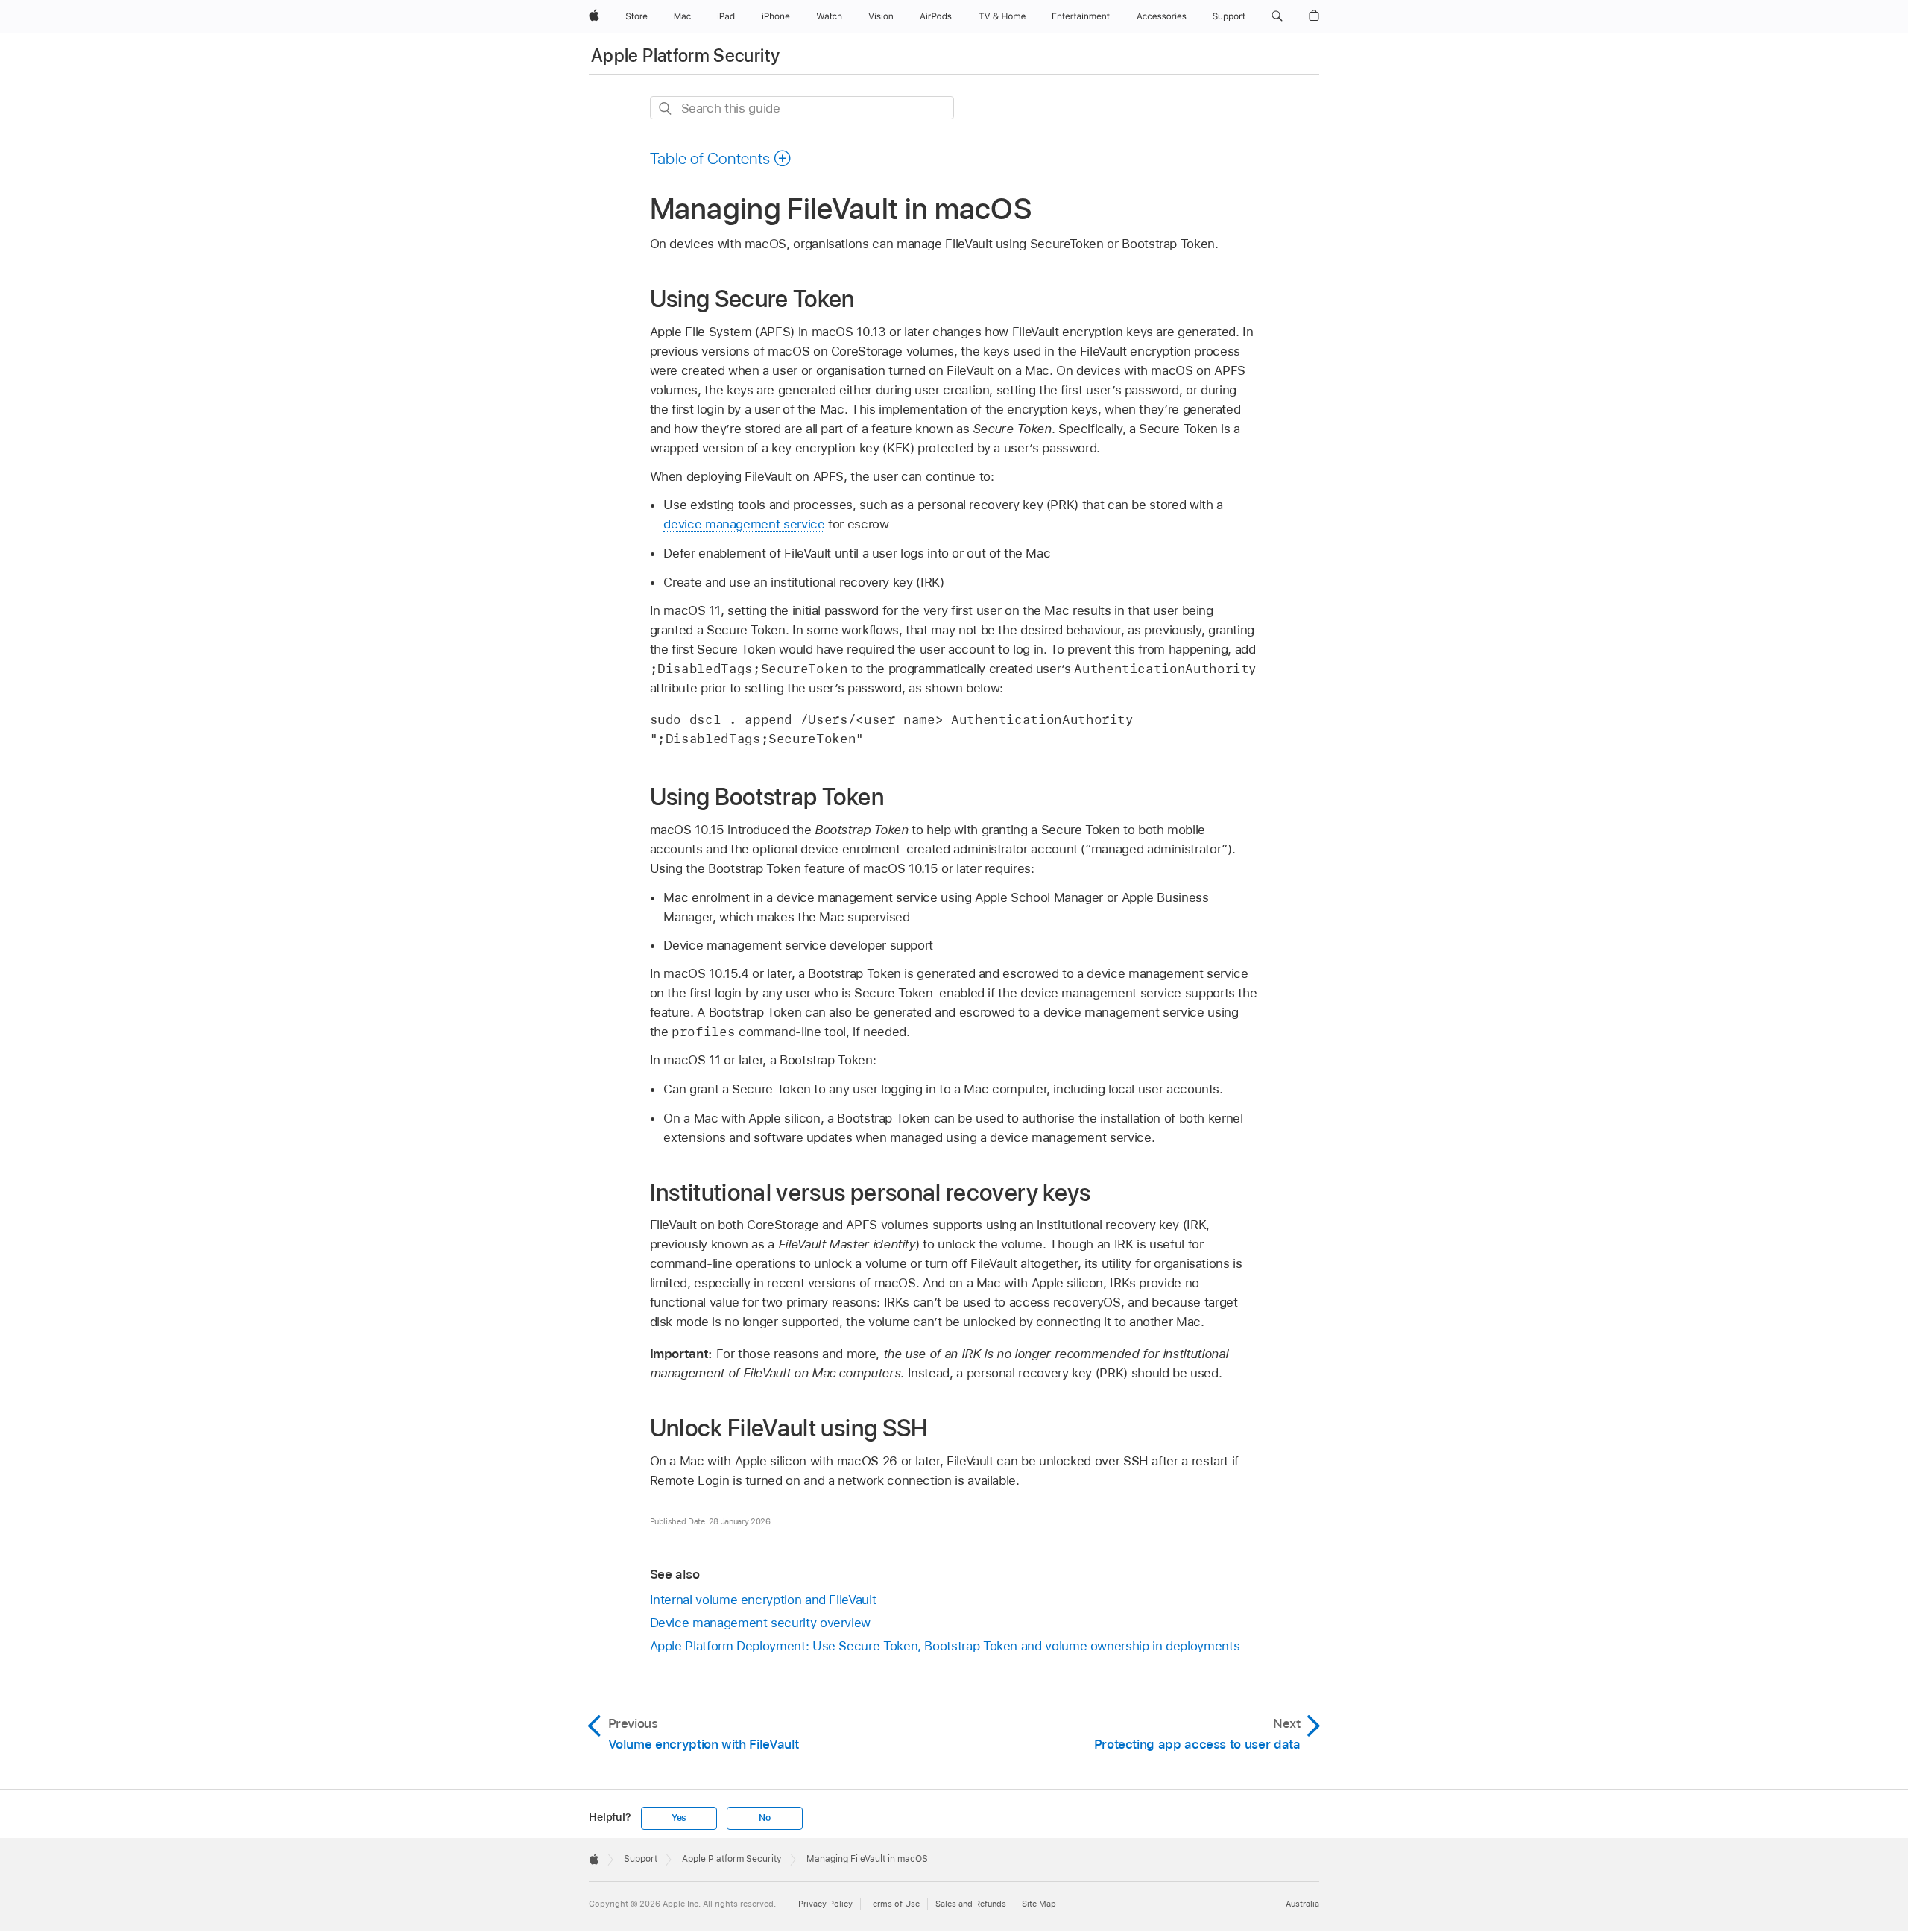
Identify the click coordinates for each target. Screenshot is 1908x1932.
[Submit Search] (666, 108)
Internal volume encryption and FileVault (763, 1600)
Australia (1302, 1904)
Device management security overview (761, 1623)
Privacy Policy (825, 1904)
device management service (744, 524)
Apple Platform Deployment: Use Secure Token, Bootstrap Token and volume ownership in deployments (945, 1646)
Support (641, 1859)
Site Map (1039, 1904)
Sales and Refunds (971, 1904)
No (765, 1818)
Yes (679, 1818)
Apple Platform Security (685, 56)
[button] (1277, 16)
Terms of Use (894, 1904)
